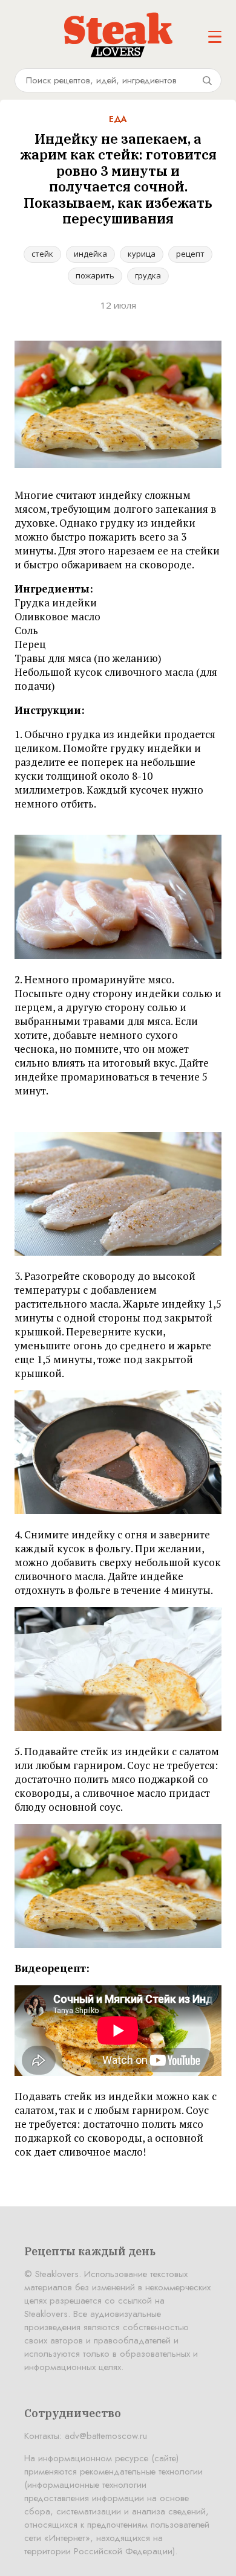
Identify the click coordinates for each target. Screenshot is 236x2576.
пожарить (95, 275)
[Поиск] (207, 80)
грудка (148, 275)
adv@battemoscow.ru (106, 2436)
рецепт (190, 254)
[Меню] (215, 37)
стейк (42, 254)
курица (142, 254)
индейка (90, 254)
